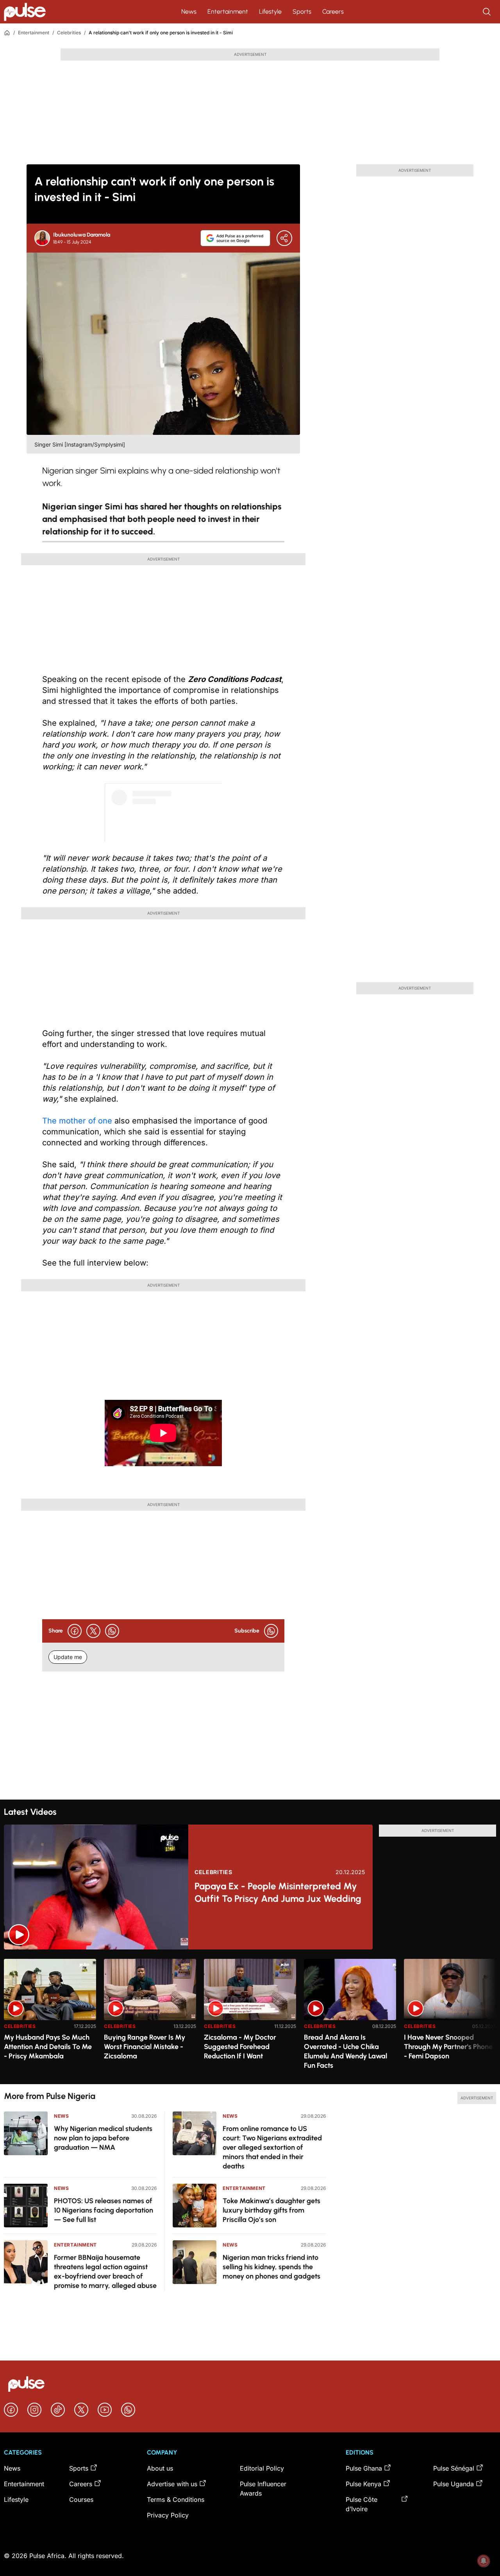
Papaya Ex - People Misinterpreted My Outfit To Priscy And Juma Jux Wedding (278, 1892)
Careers (333, 12)
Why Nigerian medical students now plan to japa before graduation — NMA (103, 2138)
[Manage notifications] (484, 2561)
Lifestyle (270, 12)
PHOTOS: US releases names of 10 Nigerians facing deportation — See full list (104, 2210)
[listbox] (250, 2017)
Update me (68, 1657)
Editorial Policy (262, 2468)
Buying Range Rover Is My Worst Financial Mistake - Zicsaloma (145, 2047)
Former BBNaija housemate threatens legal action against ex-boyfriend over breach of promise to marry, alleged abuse (105, 2272)
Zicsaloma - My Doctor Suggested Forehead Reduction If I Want (240, 2047)
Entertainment (228, 12)
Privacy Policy (168, 2515)
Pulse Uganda (454, 2484)
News (189, 12)
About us (160, 2468)
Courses (81, 2499)
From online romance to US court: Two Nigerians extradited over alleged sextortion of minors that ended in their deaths (272, 2147)
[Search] (487, 12)
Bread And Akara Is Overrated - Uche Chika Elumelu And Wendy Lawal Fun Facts (346, 2051)
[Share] (284, 238)
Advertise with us (172, 2484)
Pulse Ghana (364, 2468)
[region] (250, 2017)
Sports (302, 12)
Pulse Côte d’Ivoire (362, 2504)
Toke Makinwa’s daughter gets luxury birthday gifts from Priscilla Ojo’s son (271, 2210)
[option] (50, 2018)
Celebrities (69, 33)
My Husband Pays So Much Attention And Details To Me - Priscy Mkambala (48, 2047)
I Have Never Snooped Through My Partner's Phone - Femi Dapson (448, 2047)
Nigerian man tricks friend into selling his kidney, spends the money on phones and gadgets (271, 2267)
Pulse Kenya (363, 2484)
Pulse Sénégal (454, 2468)
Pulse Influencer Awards (263, 2489)
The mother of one (77, 1121)
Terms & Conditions (176, 2499)
